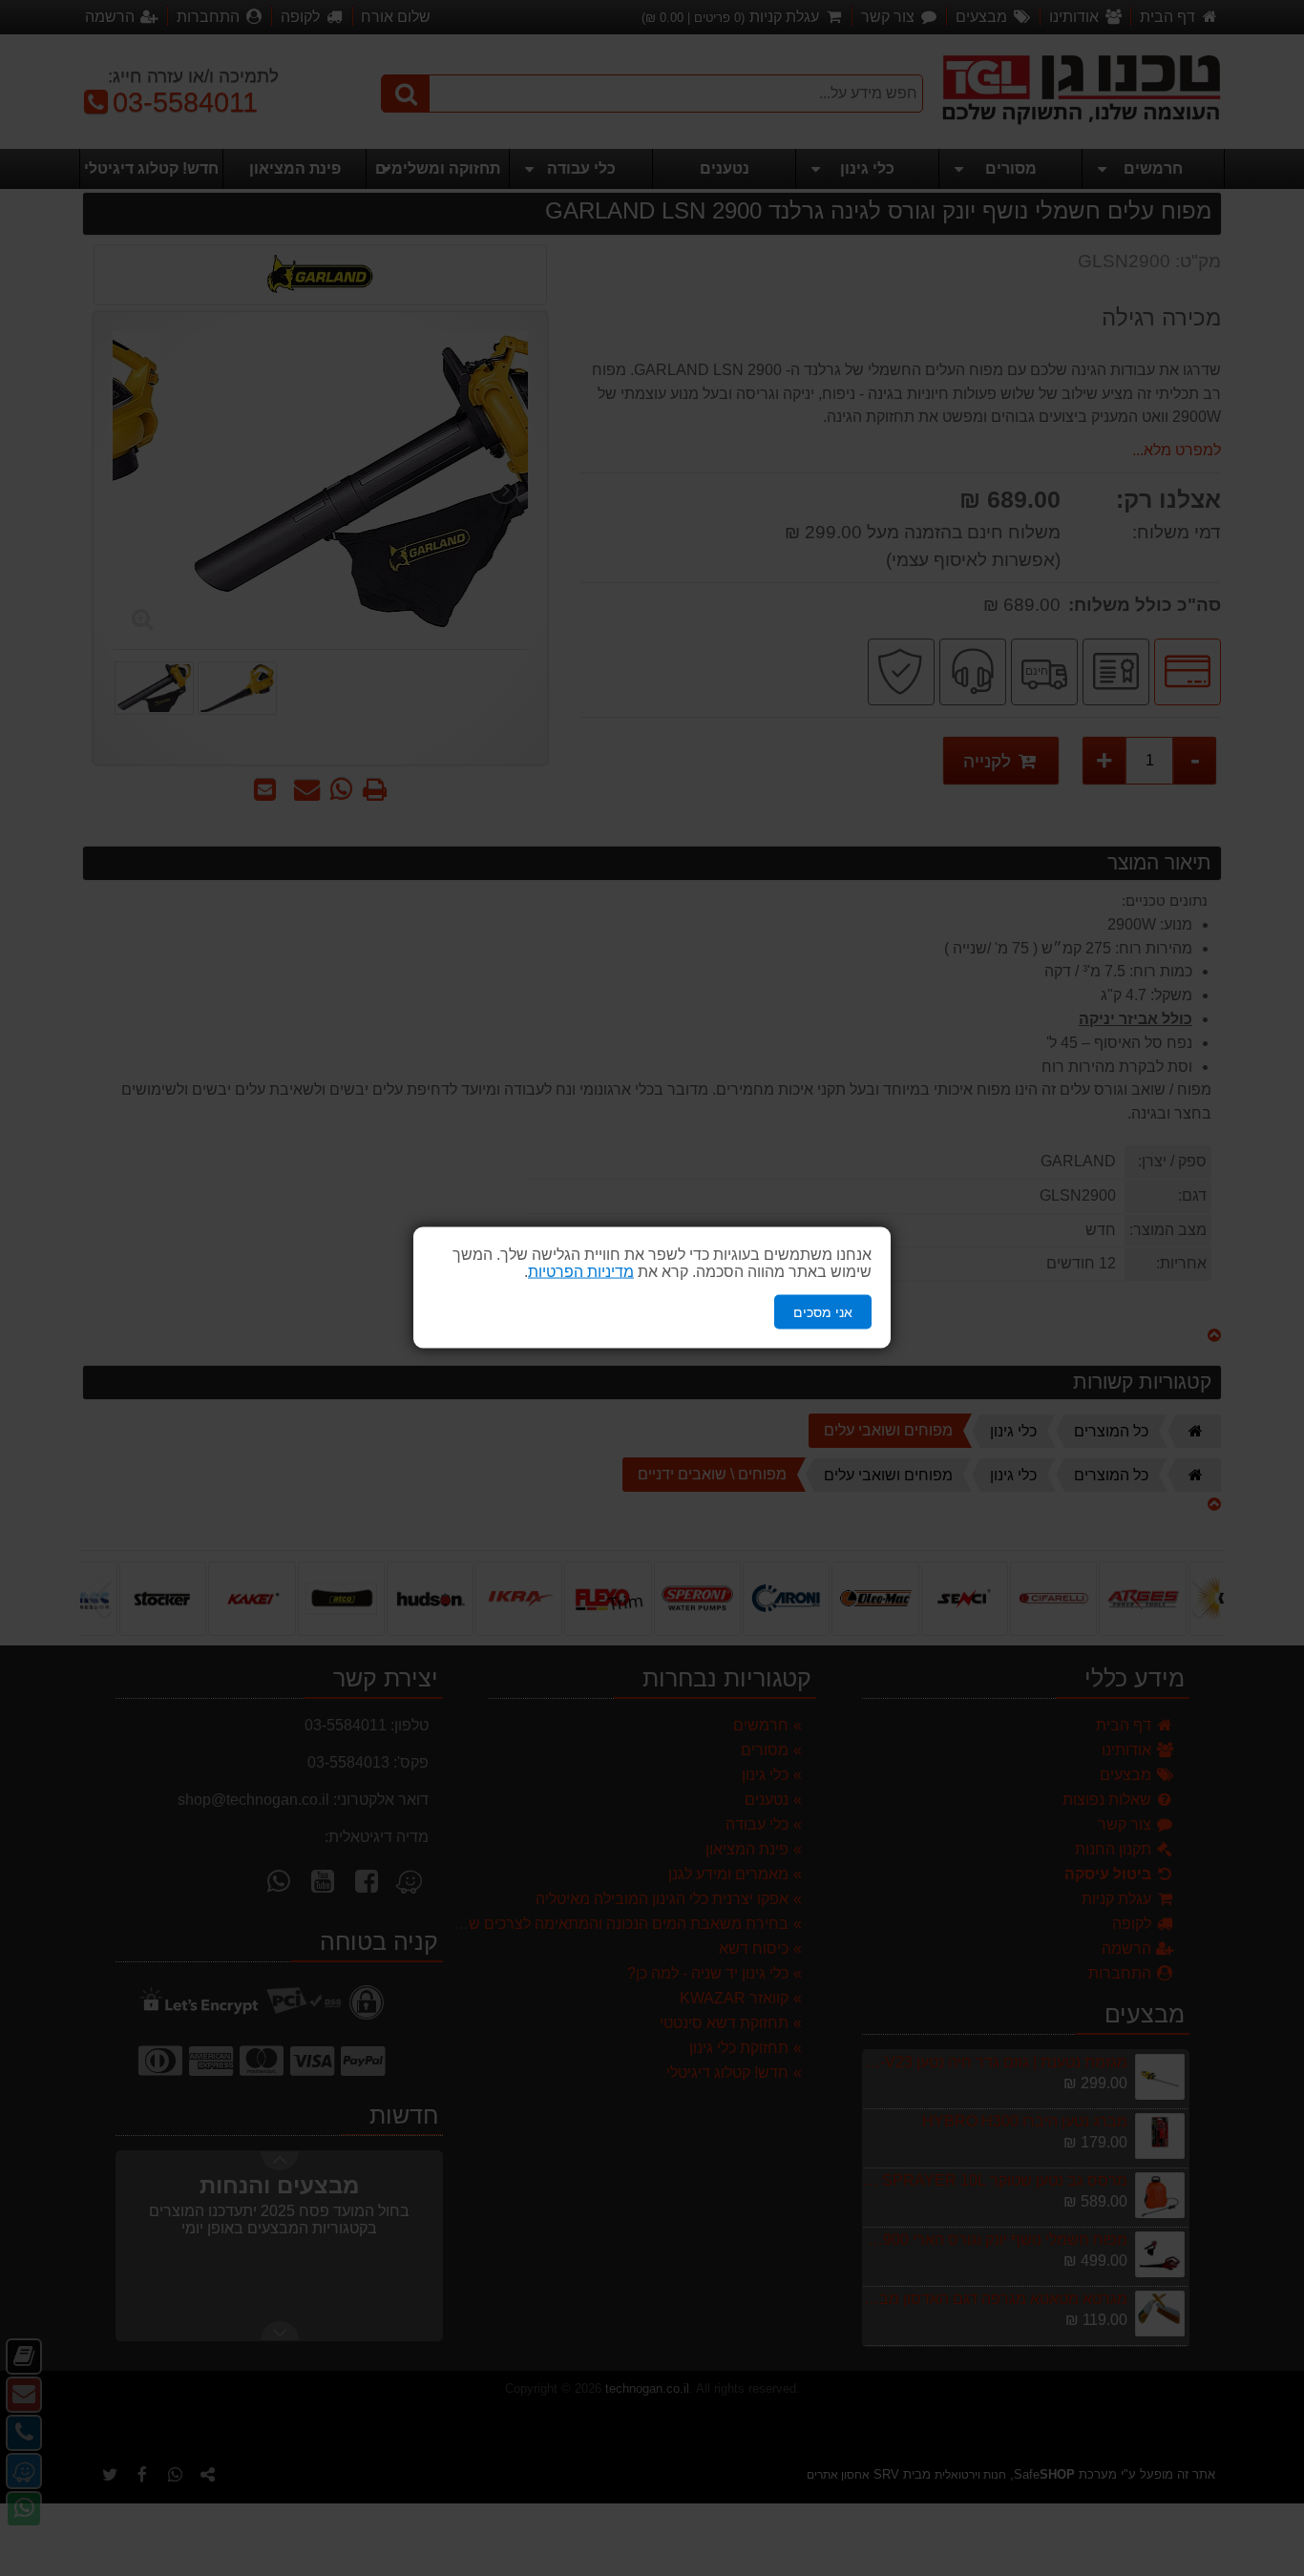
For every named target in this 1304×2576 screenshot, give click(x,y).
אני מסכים (823, 1312)
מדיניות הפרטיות (581, 1272)
